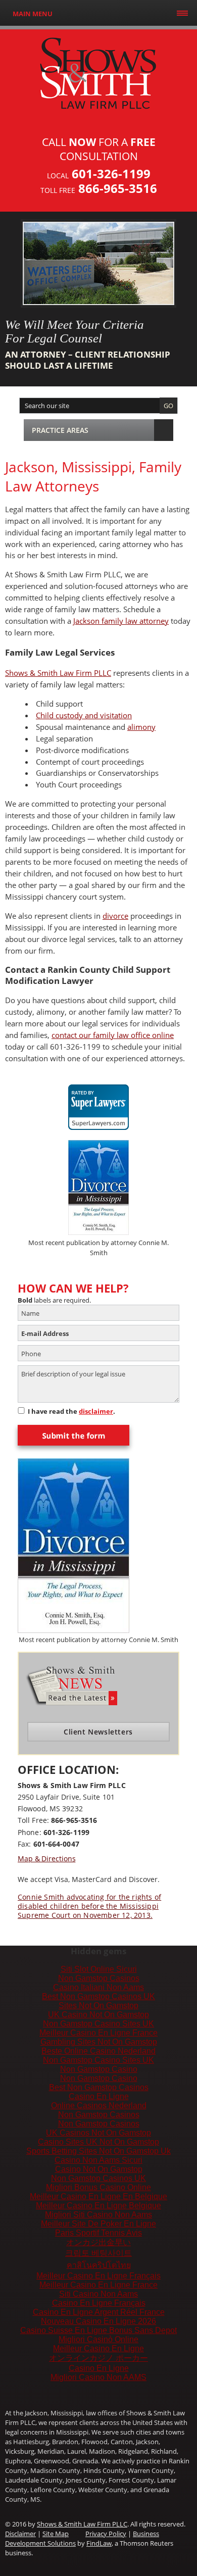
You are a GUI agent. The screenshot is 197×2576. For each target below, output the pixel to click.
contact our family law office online (113, 1035)
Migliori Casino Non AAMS (98, 2377)
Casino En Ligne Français (99, 2303)
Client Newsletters (98, 1732)
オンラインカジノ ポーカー (98, 2358)
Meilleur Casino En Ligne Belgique (98, 2206)
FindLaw (99, 2543)
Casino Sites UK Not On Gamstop (98, 2142)
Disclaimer (20, 2534)
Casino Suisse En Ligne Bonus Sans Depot (98, 2330)
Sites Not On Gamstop (98, 2005)
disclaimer (96, 1411)
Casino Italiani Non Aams (98, 1987)
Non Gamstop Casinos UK (98, 2178)
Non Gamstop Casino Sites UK (98, 2024)
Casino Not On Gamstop (99, 2169)
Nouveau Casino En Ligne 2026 (98, 2321)
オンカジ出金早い (98, 2242)
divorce (115, 916)
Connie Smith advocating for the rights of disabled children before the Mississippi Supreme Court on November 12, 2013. (89, 1906)
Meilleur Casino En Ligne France (98, 2033)
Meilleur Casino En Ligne (98, 2348)
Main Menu (33, 14)
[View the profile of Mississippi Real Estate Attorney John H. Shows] (98, 1101)
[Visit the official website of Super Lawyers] (98, 1123)
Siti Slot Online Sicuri (99, 1969)
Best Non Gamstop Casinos (99, 2087)
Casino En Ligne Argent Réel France (99, 2312)
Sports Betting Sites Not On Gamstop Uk (98, 2151)
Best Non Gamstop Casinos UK (98, 1996)
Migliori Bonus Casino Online (98, 2187)
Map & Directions (46, 1859)
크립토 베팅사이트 (98, 2253)
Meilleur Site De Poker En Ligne (98, 2224)
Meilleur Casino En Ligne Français (98, 2276)
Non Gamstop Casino (99, 2069)
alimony (141, 727)
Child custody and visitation (84, 715)
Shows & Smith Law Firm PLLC (58, 673)
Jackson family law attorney (121, 621)
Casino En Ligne (99, 2096)
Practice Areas (60, 430)
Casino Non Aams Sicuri (98, 2160)
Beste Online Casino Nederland (98, 2051)
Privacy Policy (106, 2534)
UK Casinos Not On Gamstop (98, 2133)
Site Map (56, 2534)
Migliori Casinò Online (98, 2339)
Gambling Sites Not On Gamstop (99, 2042)
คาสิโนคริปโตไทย (99, 2265)
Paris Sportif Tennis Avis (98, 2233)
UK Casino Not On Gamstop (98, 2015)
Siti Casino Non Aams (98, 2294)
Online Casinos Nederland (99, 2106)
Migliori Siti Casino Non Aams (98, 2215)
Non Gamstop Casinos (99, 1978)
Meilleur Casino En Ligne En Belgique (98, 2196)
